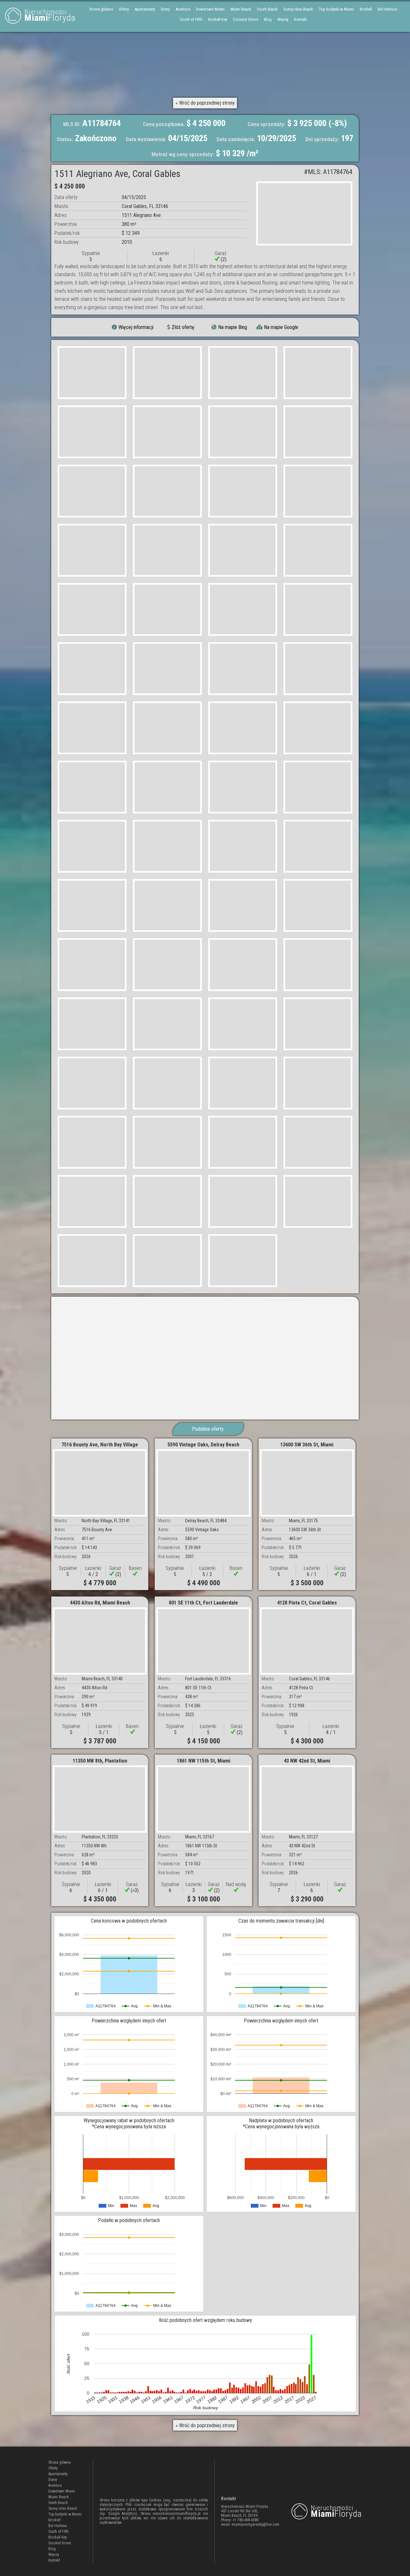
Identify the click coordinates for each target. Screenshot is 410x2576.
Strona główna (101, 9)
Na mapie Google (281, 327)
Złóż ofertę (183, 327)
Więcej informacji (136, 327)
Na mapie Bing (233, 327)
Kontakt (300, 19)
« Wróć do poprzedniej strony (205, 103)
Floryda (50, 16)
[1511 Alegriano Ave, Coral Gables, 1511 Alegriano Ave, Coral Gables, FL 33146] (304, 213)
